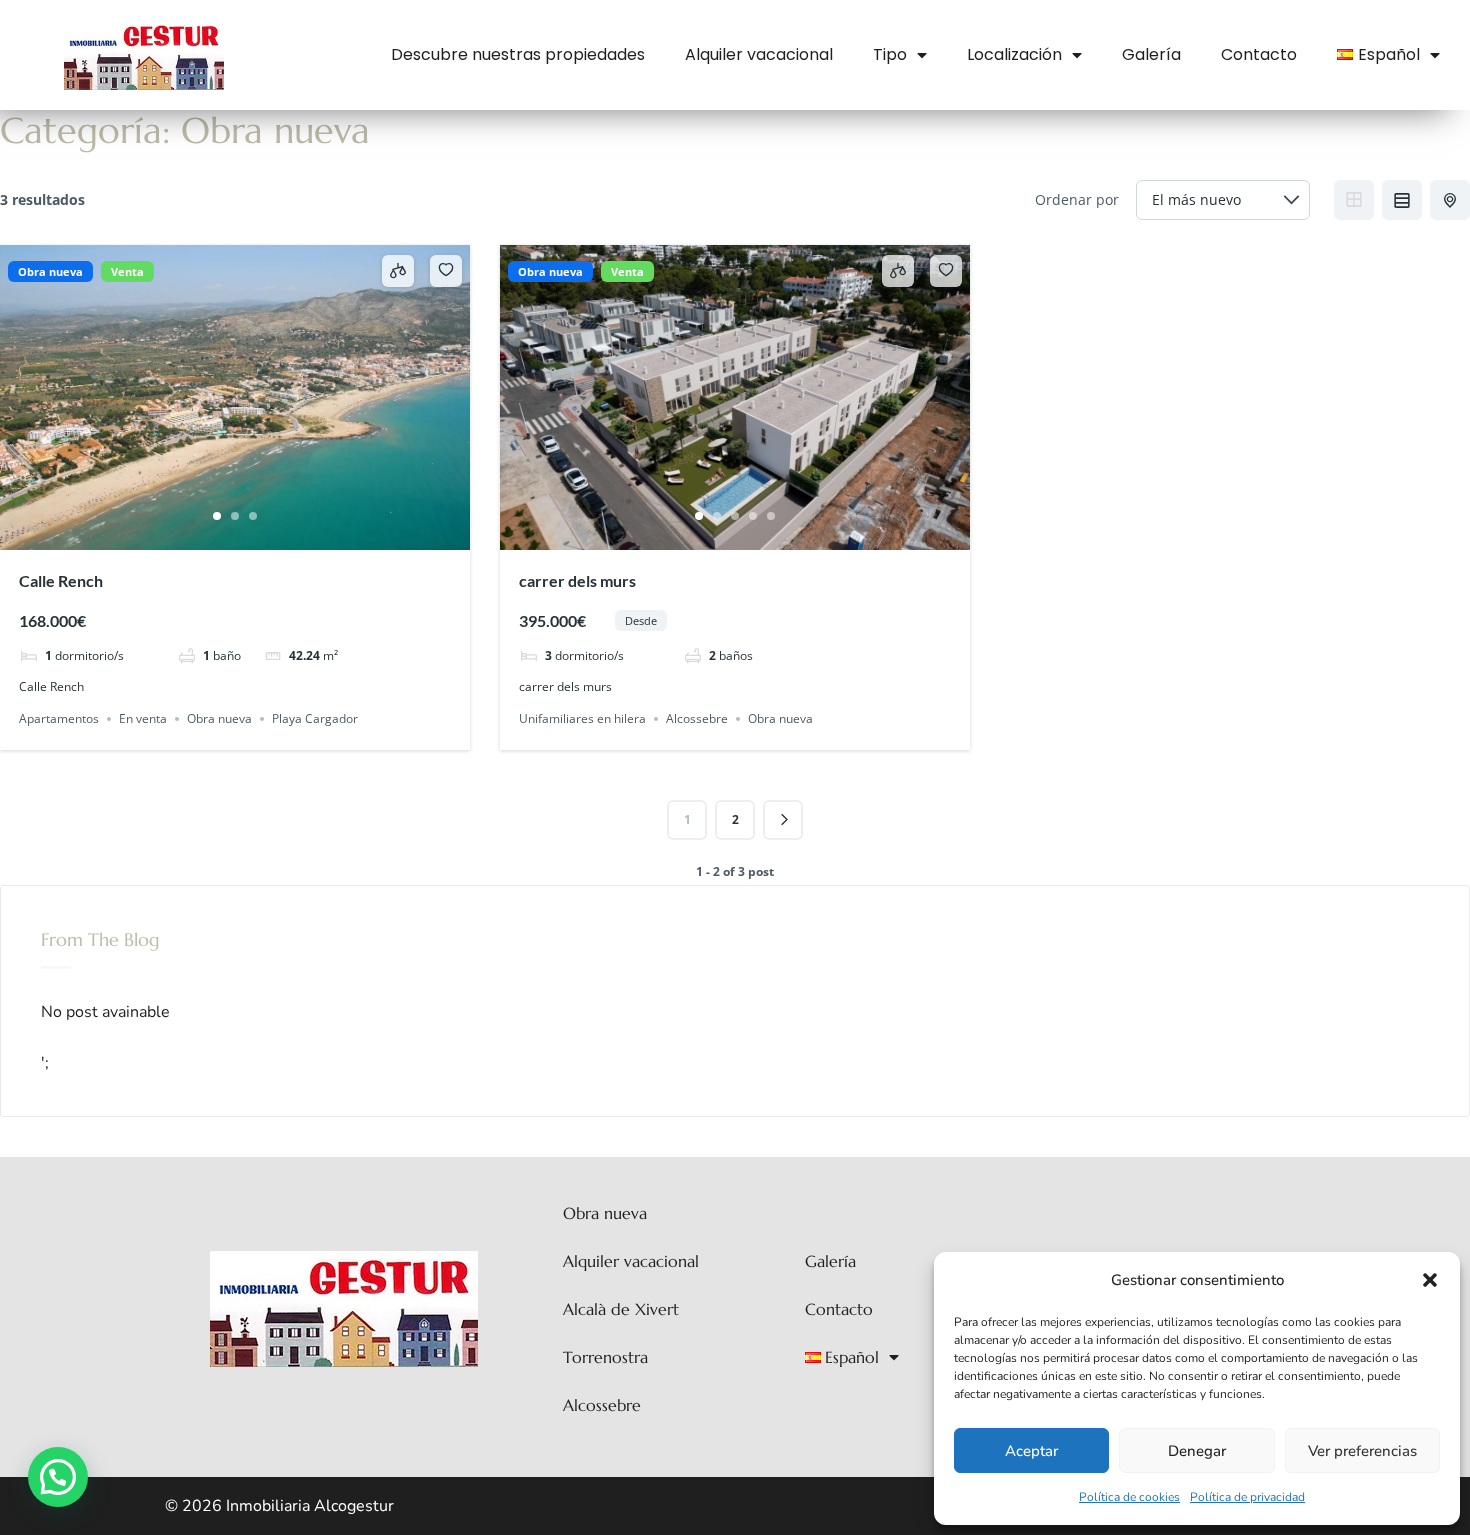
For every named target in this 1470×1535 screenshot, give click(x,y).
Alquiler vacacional (759, 54)
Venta (127, 271)
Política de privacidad (1247, 1497)
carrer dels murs (577, 580)
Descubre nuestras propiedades (518, 54)
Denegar (1197, 1451)
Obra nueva (50, 271)
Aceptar (1031, 1451)
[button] (1430, 1280)
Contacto (1259, 54)
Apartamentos (59, 718)
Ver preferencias (1362, 1451)
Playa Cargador (315, 718)
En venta (143, 718)
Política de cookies (1129, 1497)
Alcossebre (697, 718)
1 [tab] (217, 516)
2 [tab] (235, 516)
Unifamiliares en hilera (582, 718)
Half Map (1450, 200)
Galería (1151, 54)
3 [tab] (253, 516)
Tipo (890, 54)
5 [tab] (771, 516)
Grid (1354, 200)
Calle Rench (61, 580)
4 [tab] (753, 516)
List (1402, 200)
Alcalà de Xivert (621, 1309)
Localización (1014, 54)
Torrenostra (605, 1357)
